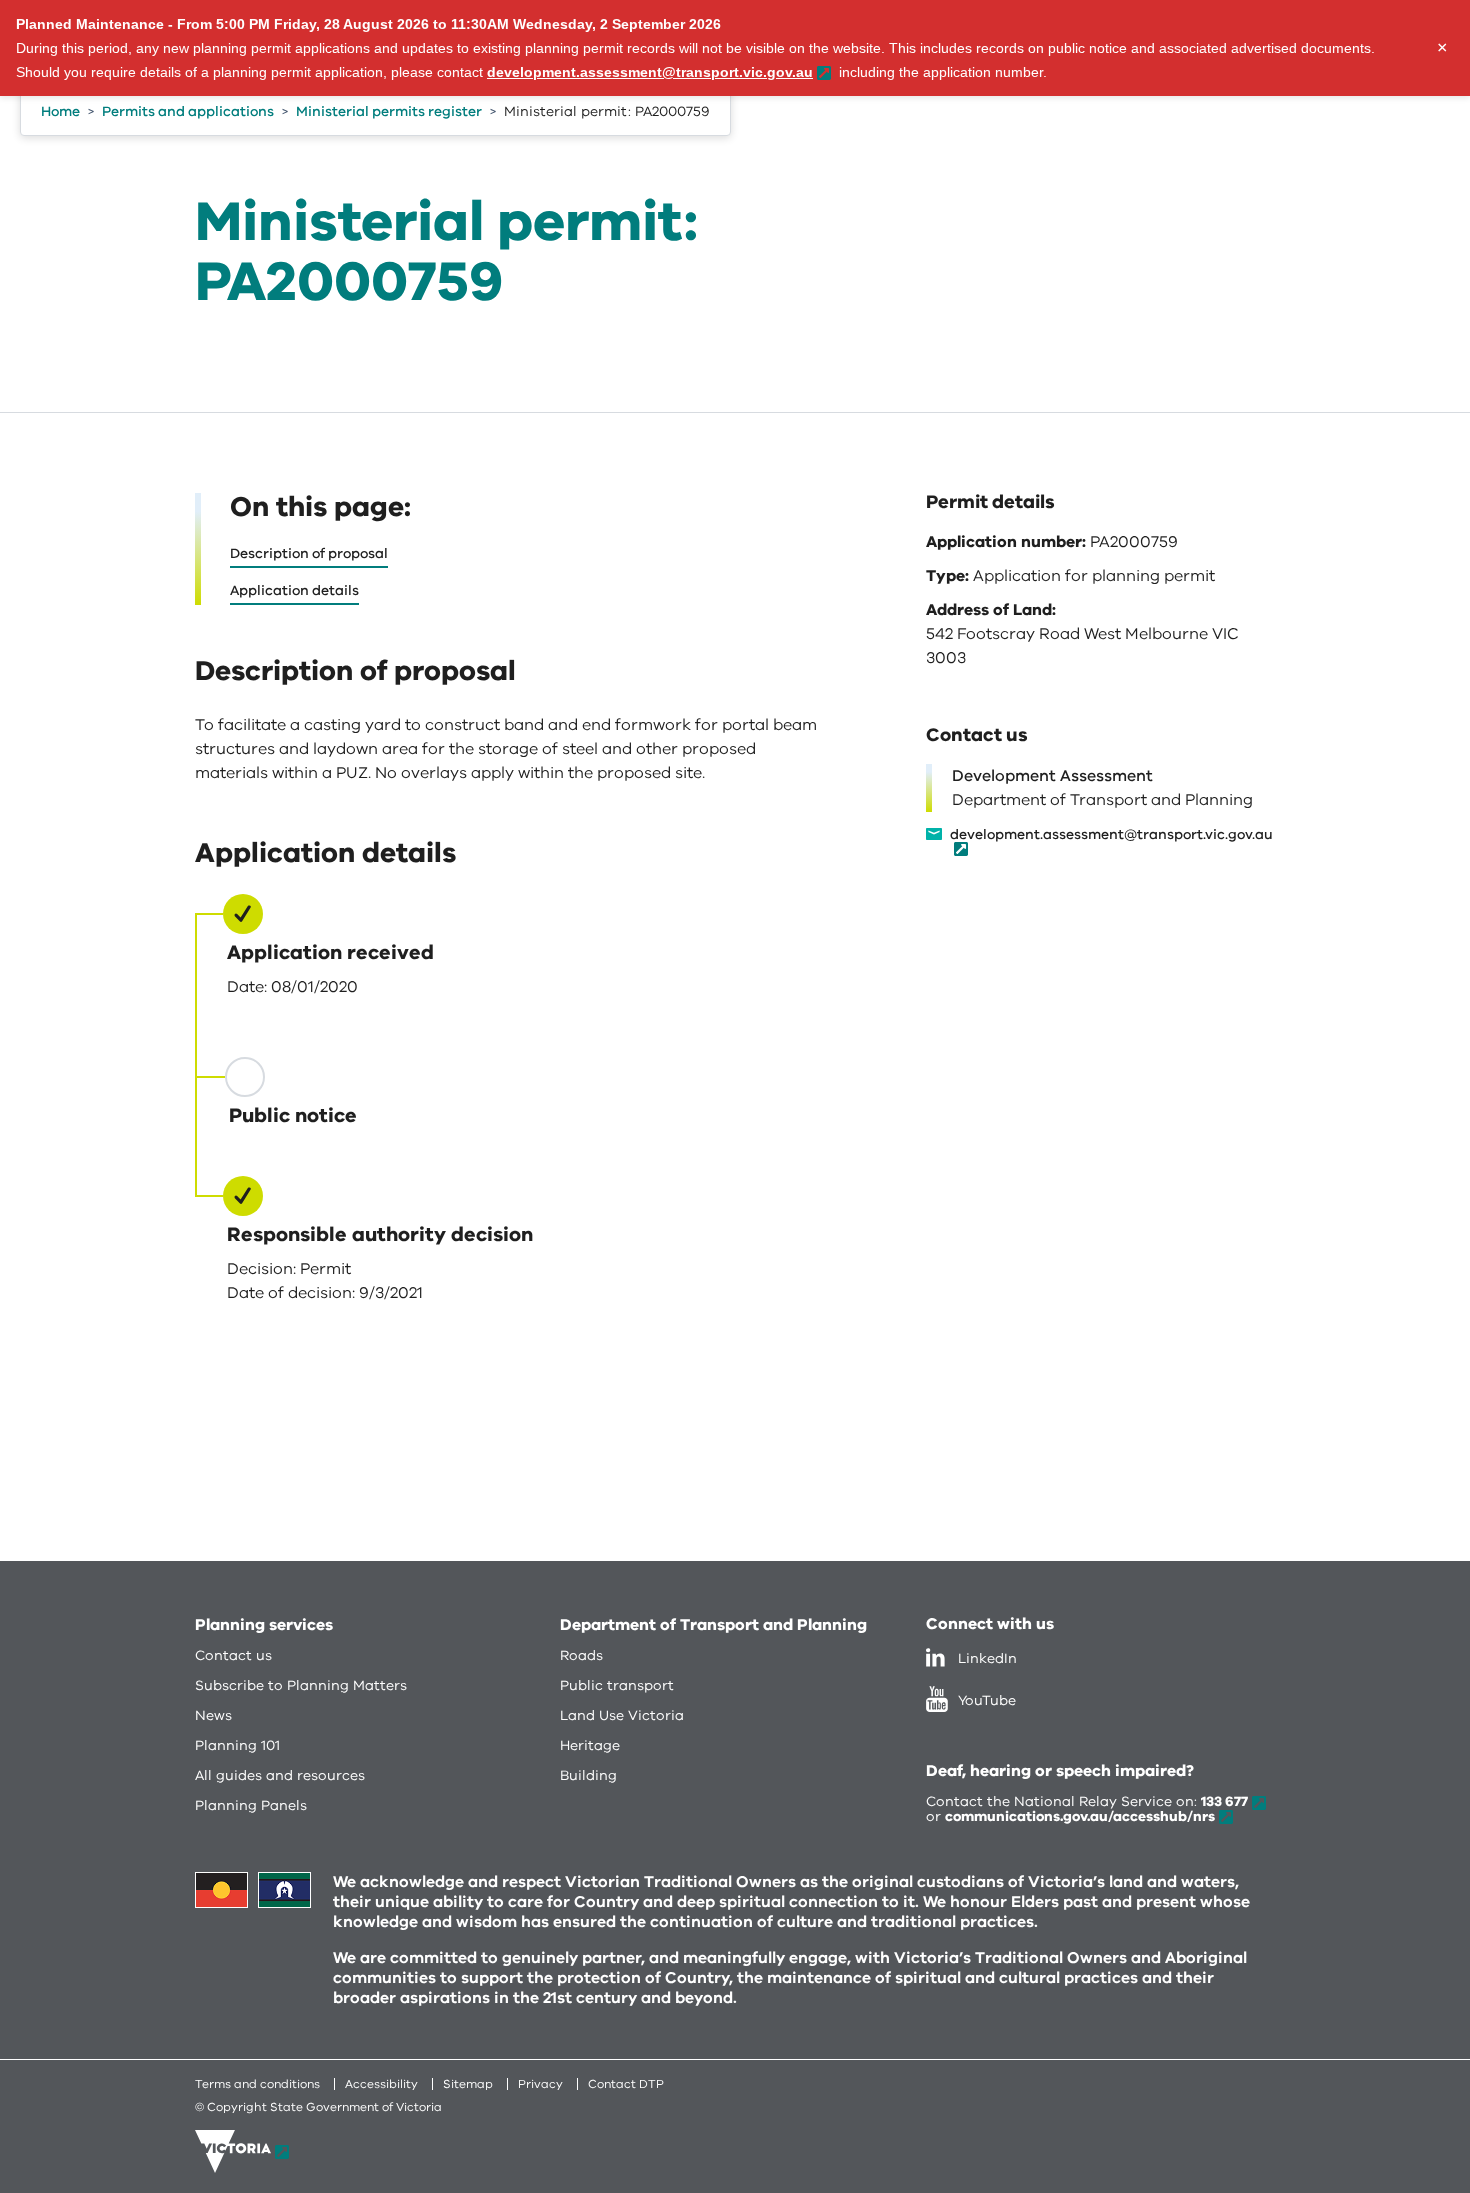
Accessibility (381, 2084)
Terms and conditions (257, 2084)
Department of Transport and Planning (713, 1625)
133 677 (1224, 1801)
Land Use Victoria (622, 1715)
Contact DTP (626, 2084)
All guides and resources (280, 1775)
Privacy (540, 2084)
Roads (581, 1655)
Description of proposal (309, 553)
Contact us (233, 1655)
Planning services (264, 1625)
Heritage (590, 1745)
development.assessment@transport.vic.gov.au (1111, 836)
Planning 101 (237, 1745)
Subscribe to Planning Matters (301, 1685)
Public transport (617, 1685)
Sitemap (468, 2084)
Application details (294, 590)
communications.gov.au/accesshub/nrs (1080, 1816)
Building (588, 1775)
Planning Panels (251, 1805)
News (213, 1715)
